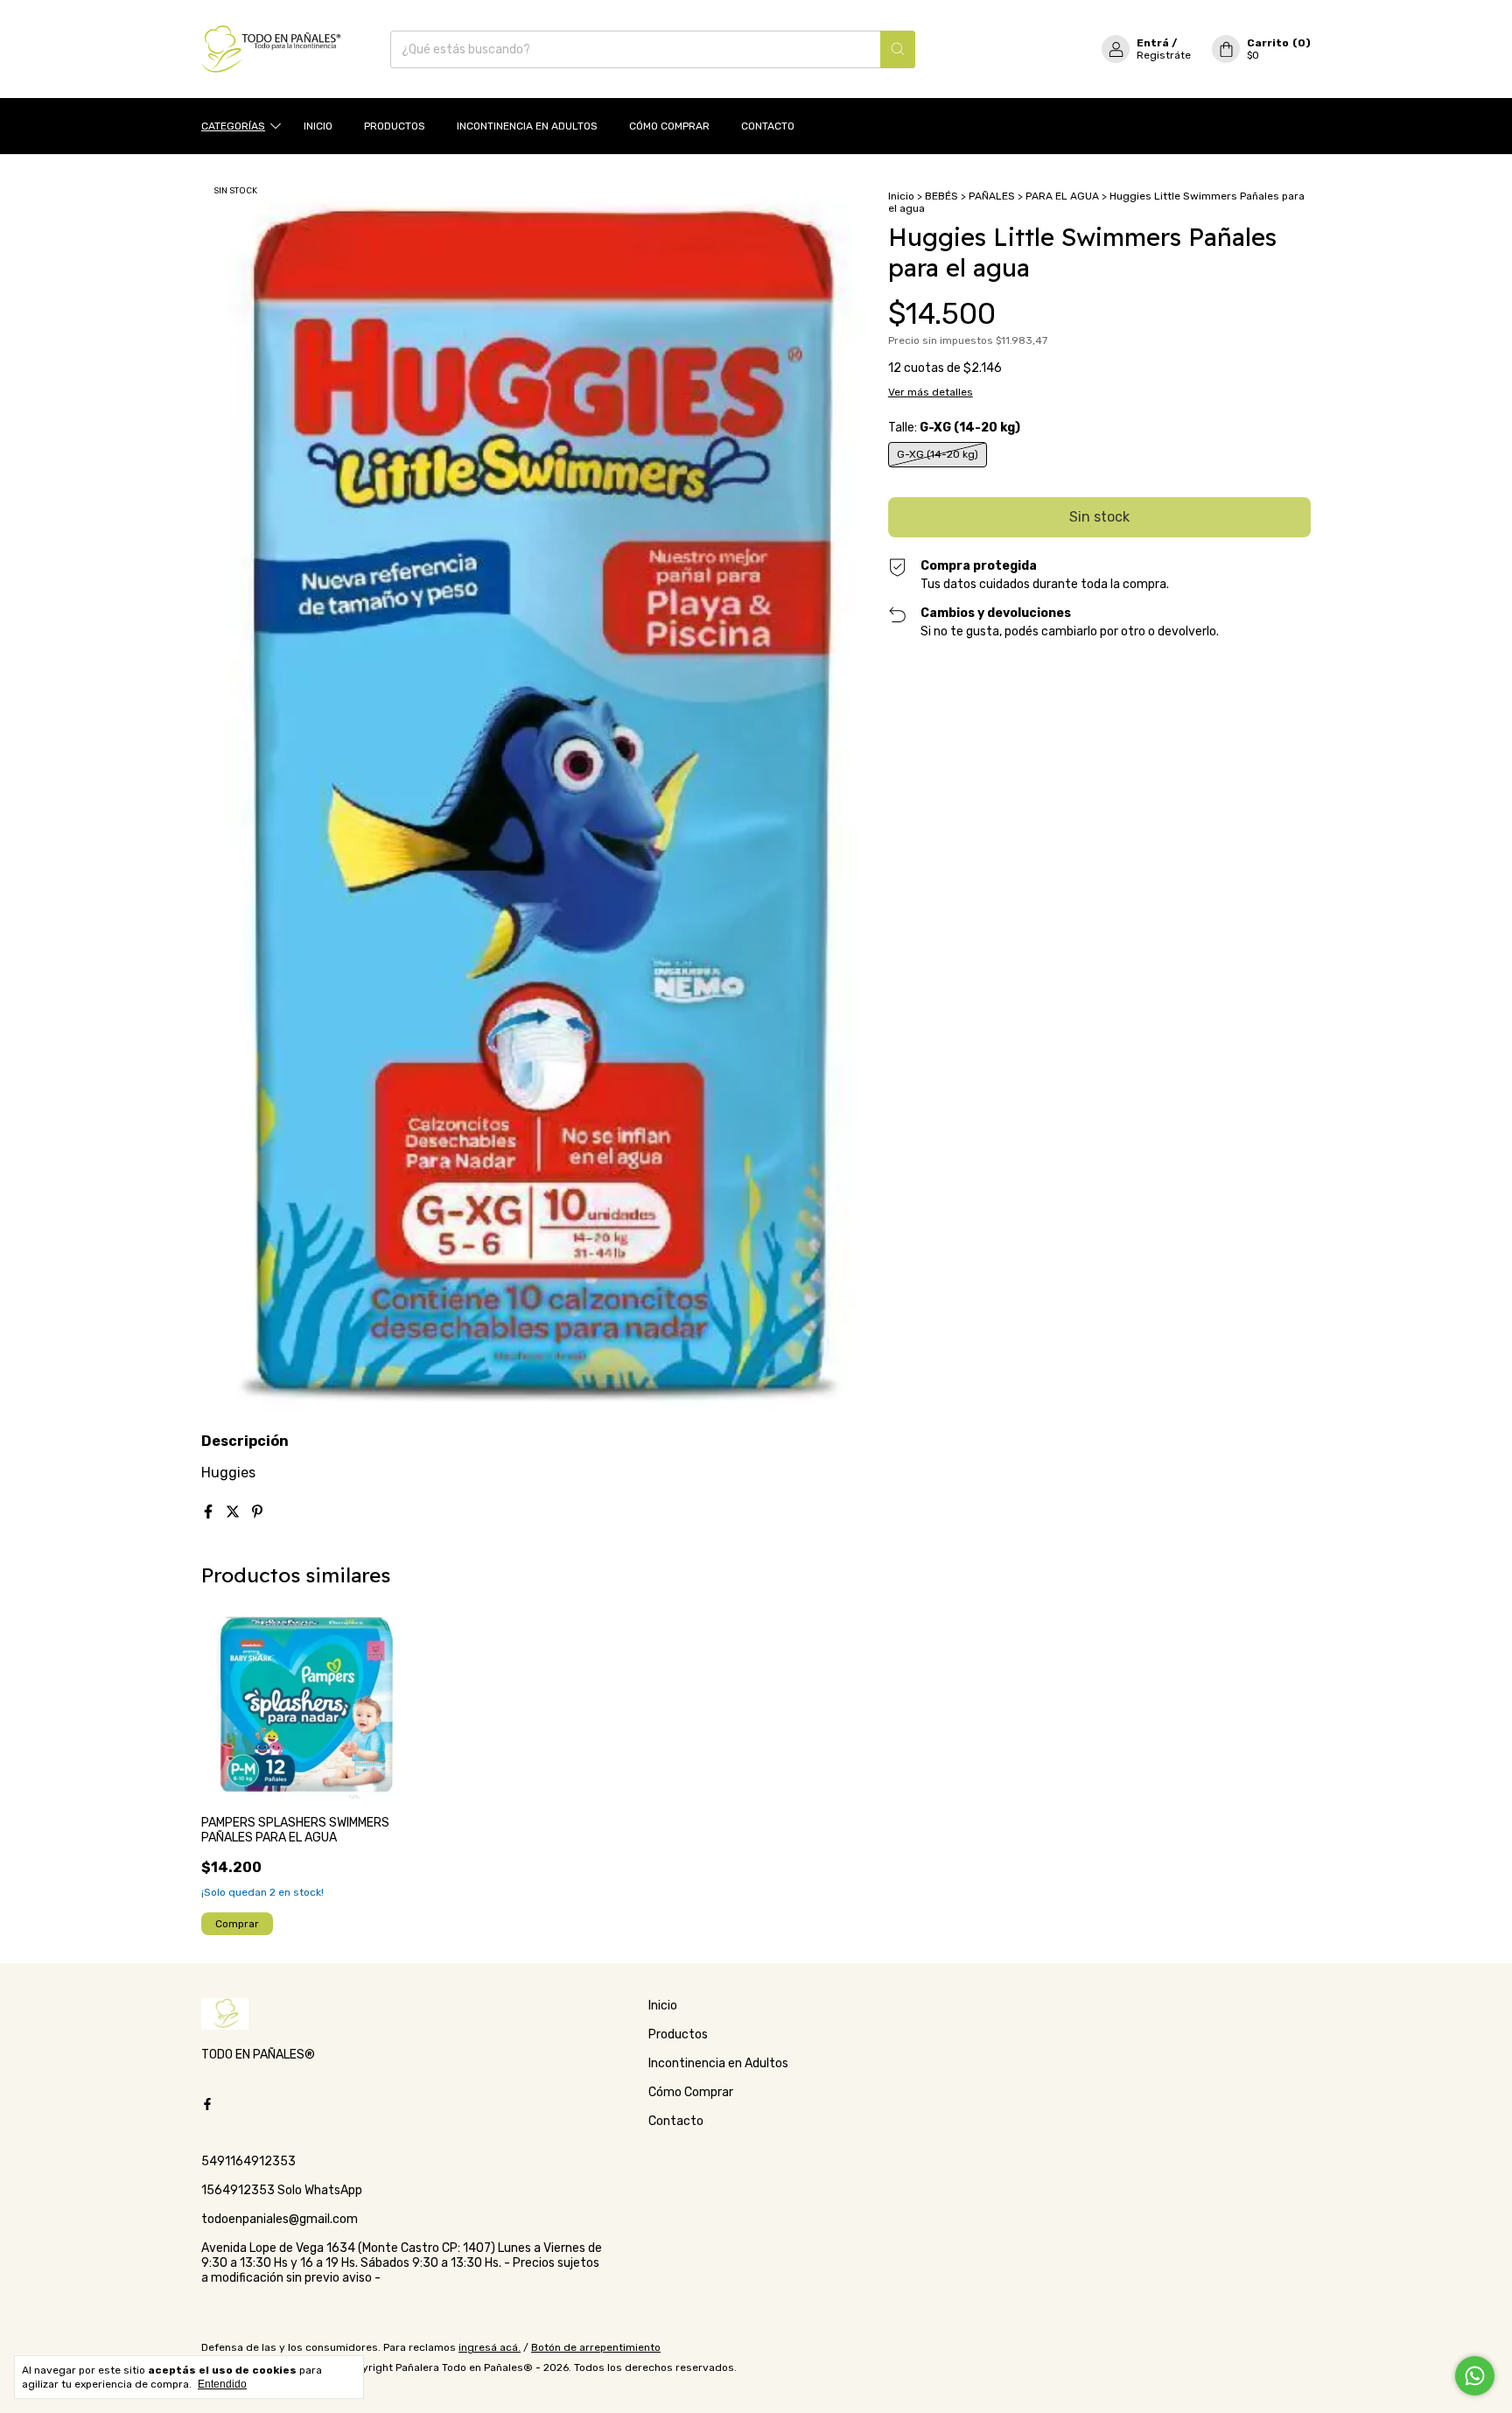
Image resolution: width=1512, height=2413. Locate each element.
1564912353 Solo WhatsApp (282, 2190)
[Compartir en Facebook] (210, 1512)
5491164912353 (248, 2161)
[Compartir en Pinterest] (257, 1512)
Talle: (954, 428)
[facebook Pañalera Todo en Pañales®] (207, 2104)
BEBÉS (941, 196)
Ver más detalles (931, 392)
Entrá (1153, 43)
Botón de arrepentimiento (596, 2347)
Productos (395, 126)
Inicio (318, 126)
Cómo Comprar (669, 126)
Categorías (233, 126)
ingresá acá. (490, 2347)
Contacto (768, 126)
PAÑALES (992, 196)
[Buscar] (898, 49)
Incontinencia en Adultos (527, 126)
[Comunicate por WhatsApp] (1475, 2376)
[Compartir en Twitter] (234, 1512)
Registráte (1164, 55)
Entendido (222, 2384)
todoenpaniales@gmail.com (280, 2219)
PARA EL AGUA (1062, 196)
